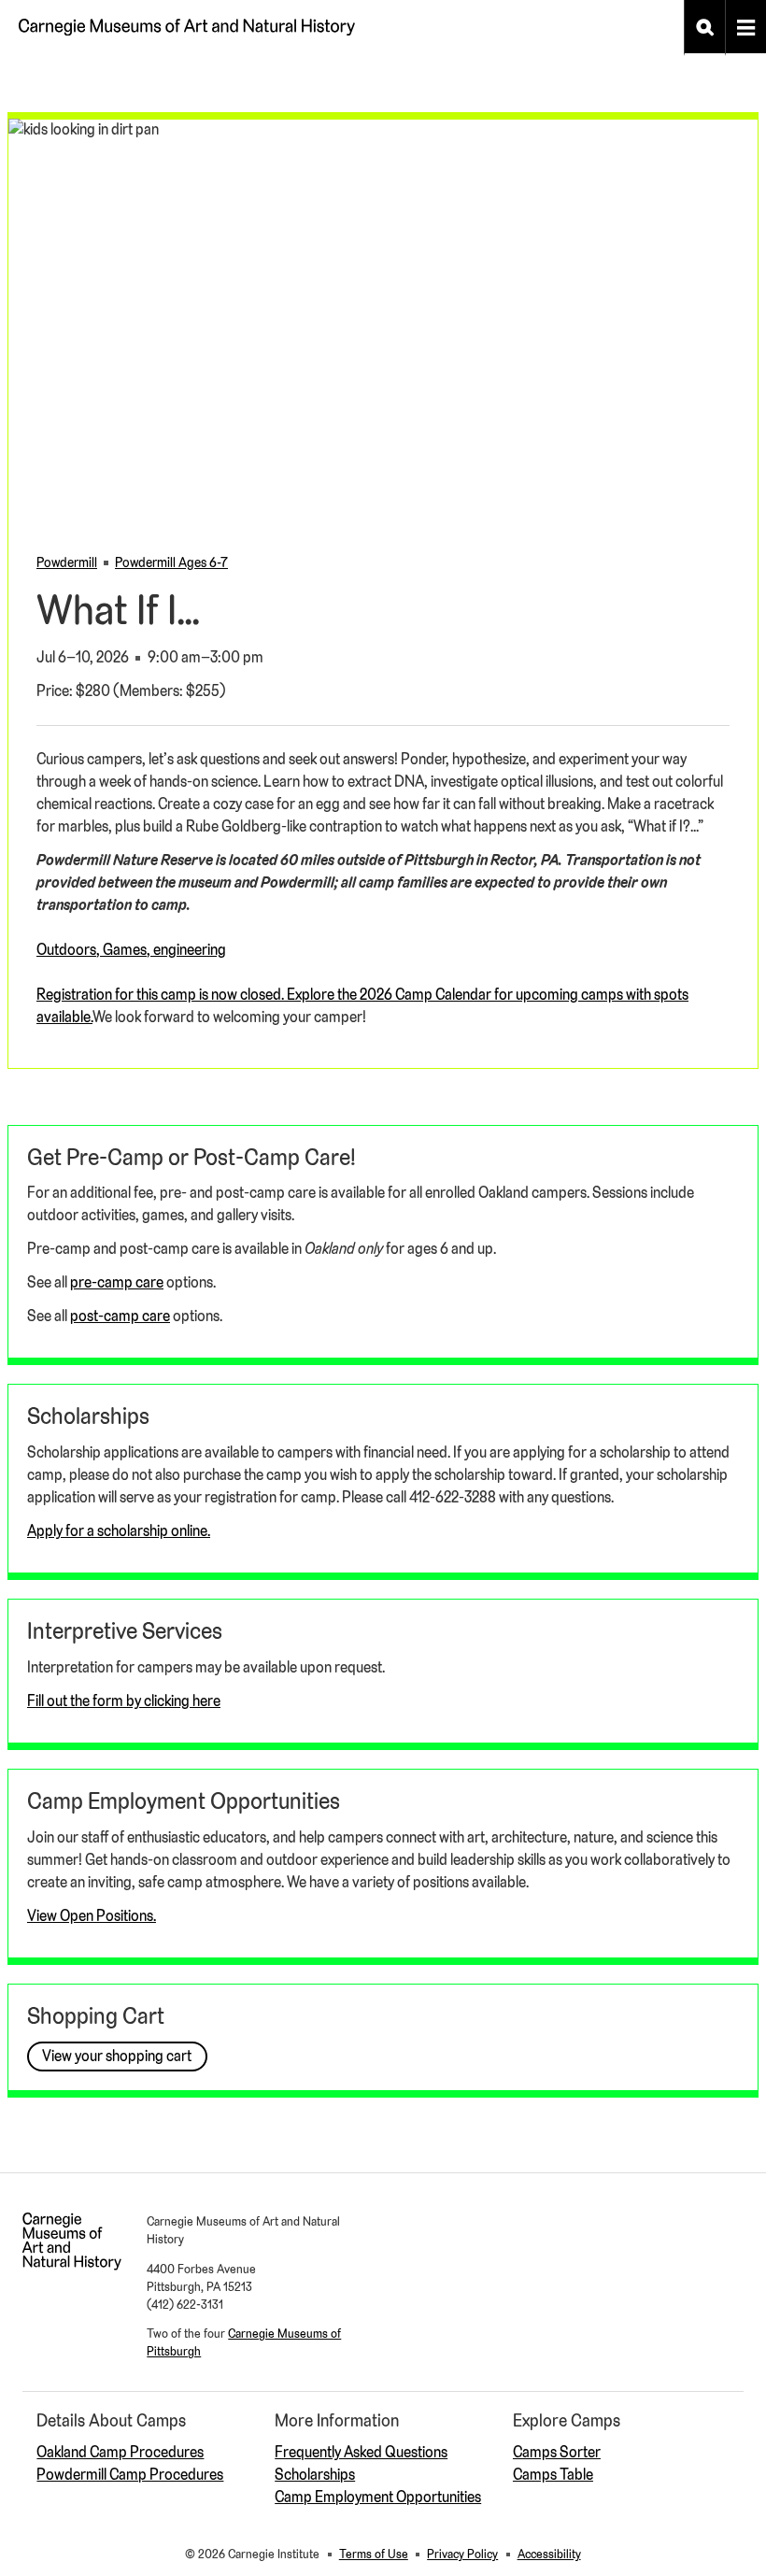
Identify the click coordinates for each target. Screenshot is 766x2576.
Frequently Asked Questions (361, 2452)
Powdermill (67, 562)
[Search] (704, 28)
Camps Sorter (557, 2452)
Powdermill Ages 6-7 (171, 562)
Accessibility (549, 2554)
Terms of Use (374, 2554)
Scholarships (315, 2475)
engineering (190, 950)
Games (125, 950)
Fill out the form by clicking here (124, 1701)
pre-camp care (117, 1282)
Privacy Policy (462, 2554)
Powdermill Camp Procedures (130, 2475)
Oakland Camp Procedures (120, 2452)
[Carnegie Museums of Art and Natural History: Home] (187, 21)
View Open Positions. (92, 1916)
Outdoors (66, 950)
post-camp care (120, 1316)
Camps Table (553, 2475)
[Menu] (745, 28)
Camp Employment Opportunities (378, 2497)
